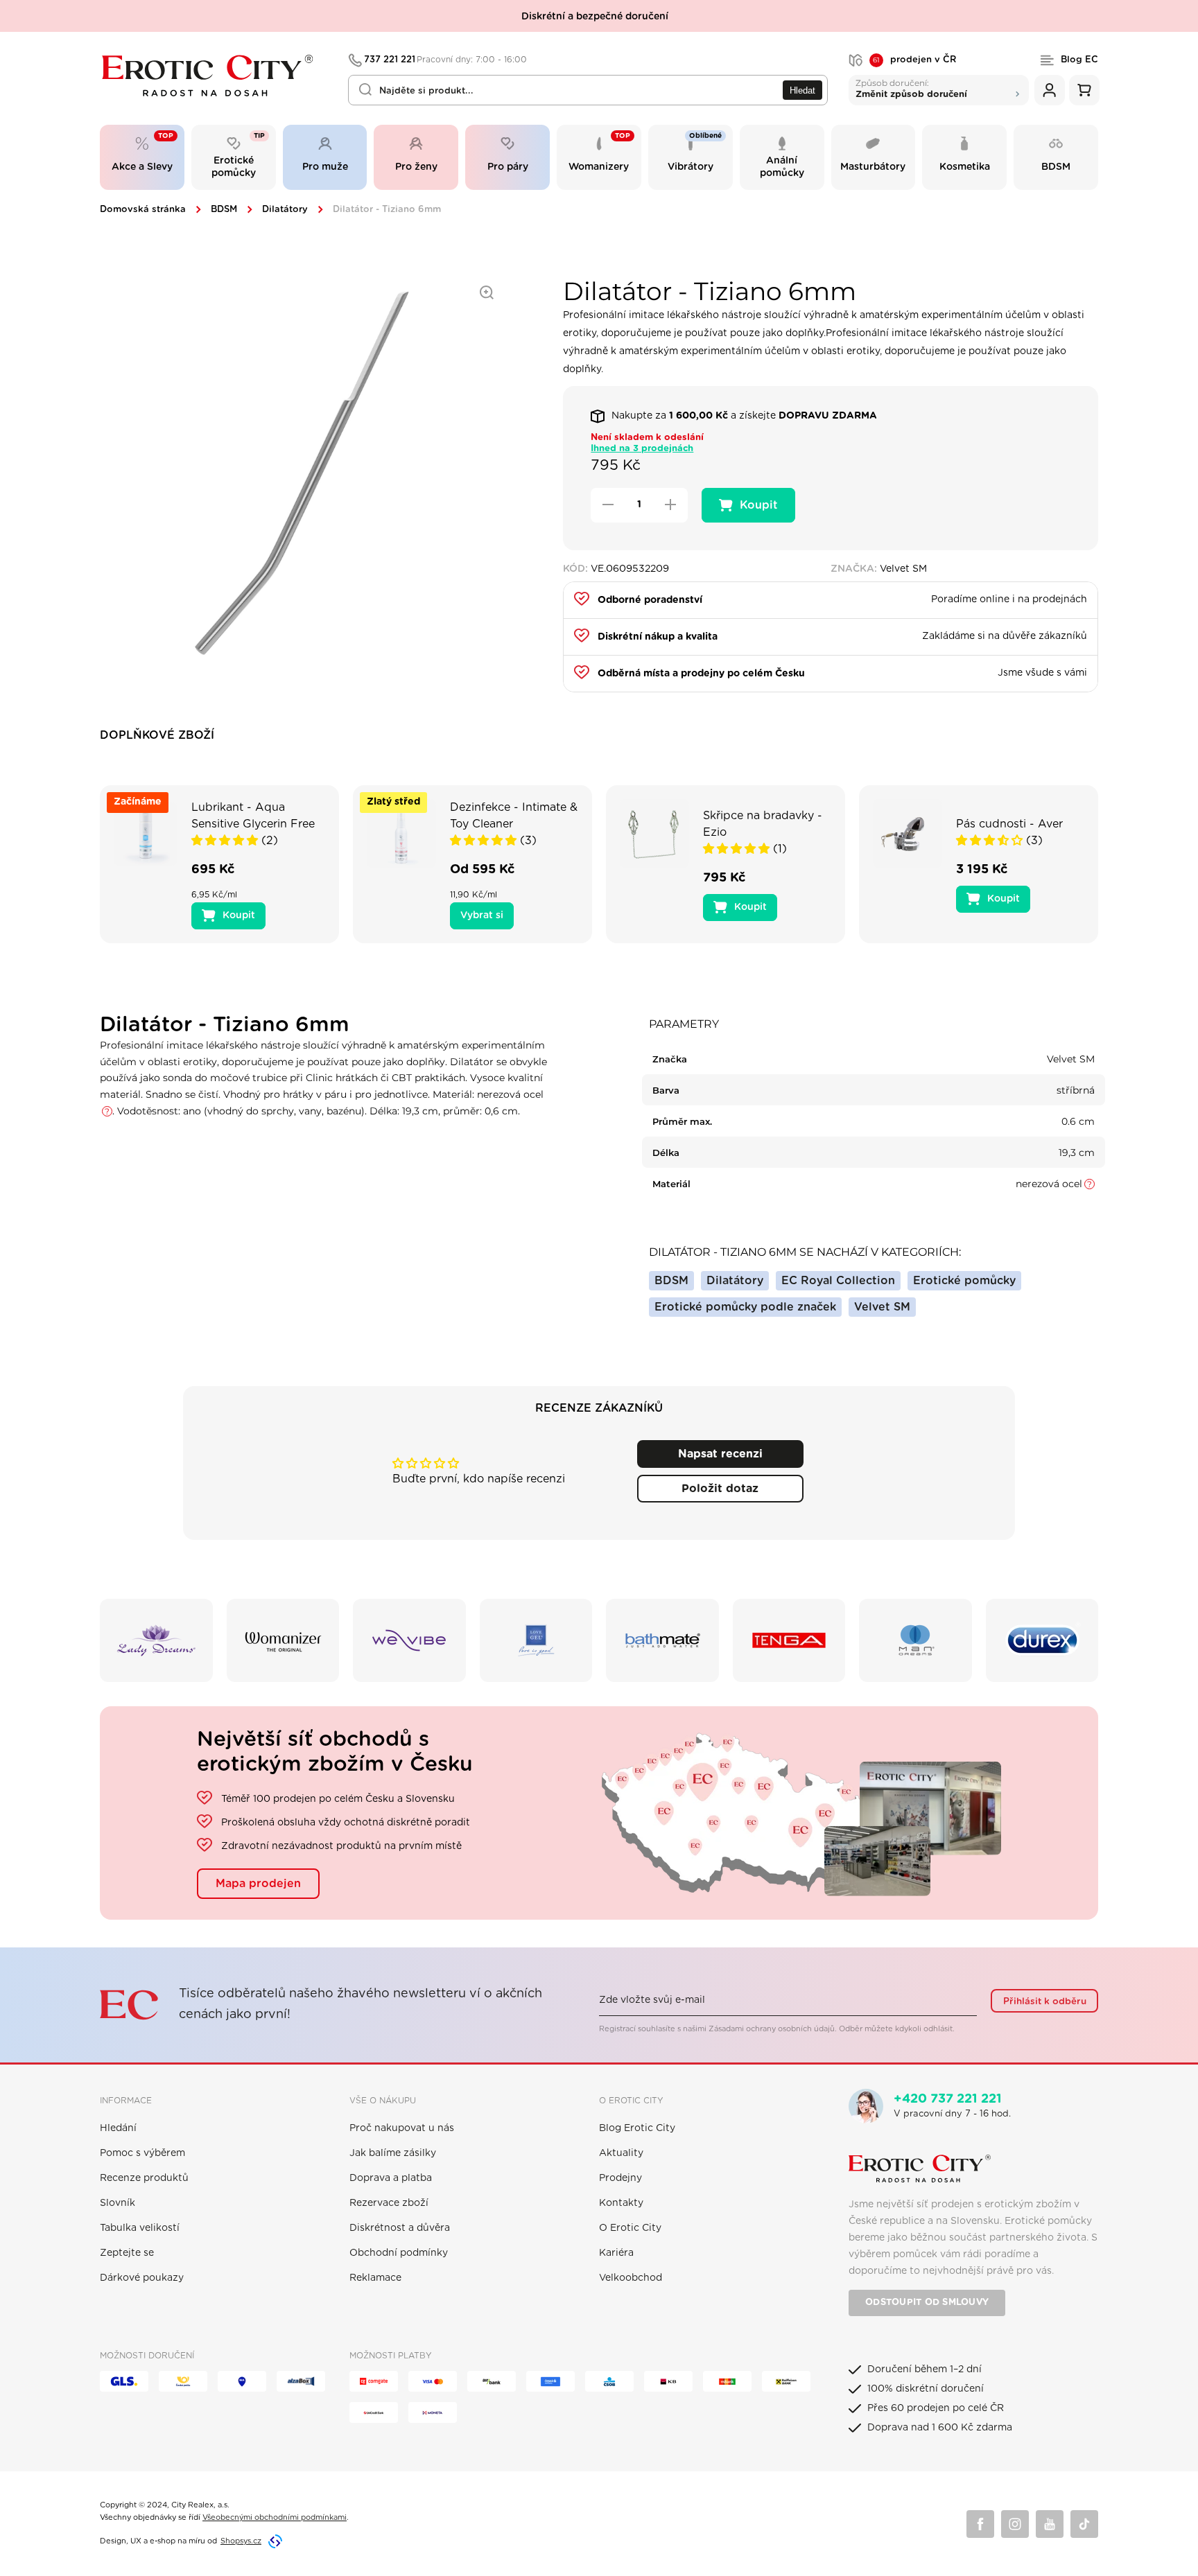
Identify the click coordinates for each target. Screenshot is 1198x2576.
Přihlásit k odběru (1045, 2001)
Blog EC (1079, 60)
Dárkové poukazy (142, 2278)
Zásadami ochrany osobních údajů (772, 2029)
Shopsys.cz (241, 2541)
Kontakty (621, 2203)
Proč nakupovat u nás (402, 2128)
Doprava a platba (391, 2178)
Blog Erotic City (637, 2128)
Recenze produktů (144, 2178)
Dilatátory (285, 210)
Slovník (118, 2203)
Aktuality (621, 2153)
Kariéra (616, 2253)
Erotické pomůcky (964, 1281)
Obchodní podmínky (399, 2253)
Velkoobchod (631, 2278)
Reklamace (375, 2278)
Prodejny (620, 2178)
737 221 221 (446, 60)
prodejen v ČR (914, 60)
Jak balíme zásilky (393, 2153)
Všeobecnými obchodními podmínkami (275, 2517)
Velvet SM (882, 1307)
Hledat (802, 90)
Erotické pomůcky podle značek (745, 1307)
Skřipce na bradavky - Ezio (763, 824)
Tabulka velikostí (140, 2228)
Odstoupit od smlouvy (927, 2303)
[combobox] (588, 90)
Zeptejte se (127, 2253)
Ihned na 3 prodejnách (642, 449)
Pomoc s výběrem (142, 2153)
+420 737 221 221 (948, 2099)
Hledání (118, 2128)
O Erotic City (630, 2228)
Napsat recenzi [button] (720, 1454)
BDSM (224, 210)
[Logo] (215, 76)
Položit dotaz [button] (720, 1489)
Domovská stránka (143, 210)
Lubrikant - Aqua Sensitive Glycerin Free (253, 816)
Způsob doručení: (911, 88)
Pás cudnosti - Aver (1009, 824)
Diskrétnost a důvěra (400, 2228)
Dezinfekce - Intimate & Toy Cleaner (514, 816)
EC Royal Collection (838, 1281)
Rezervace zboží (389, 2203)
